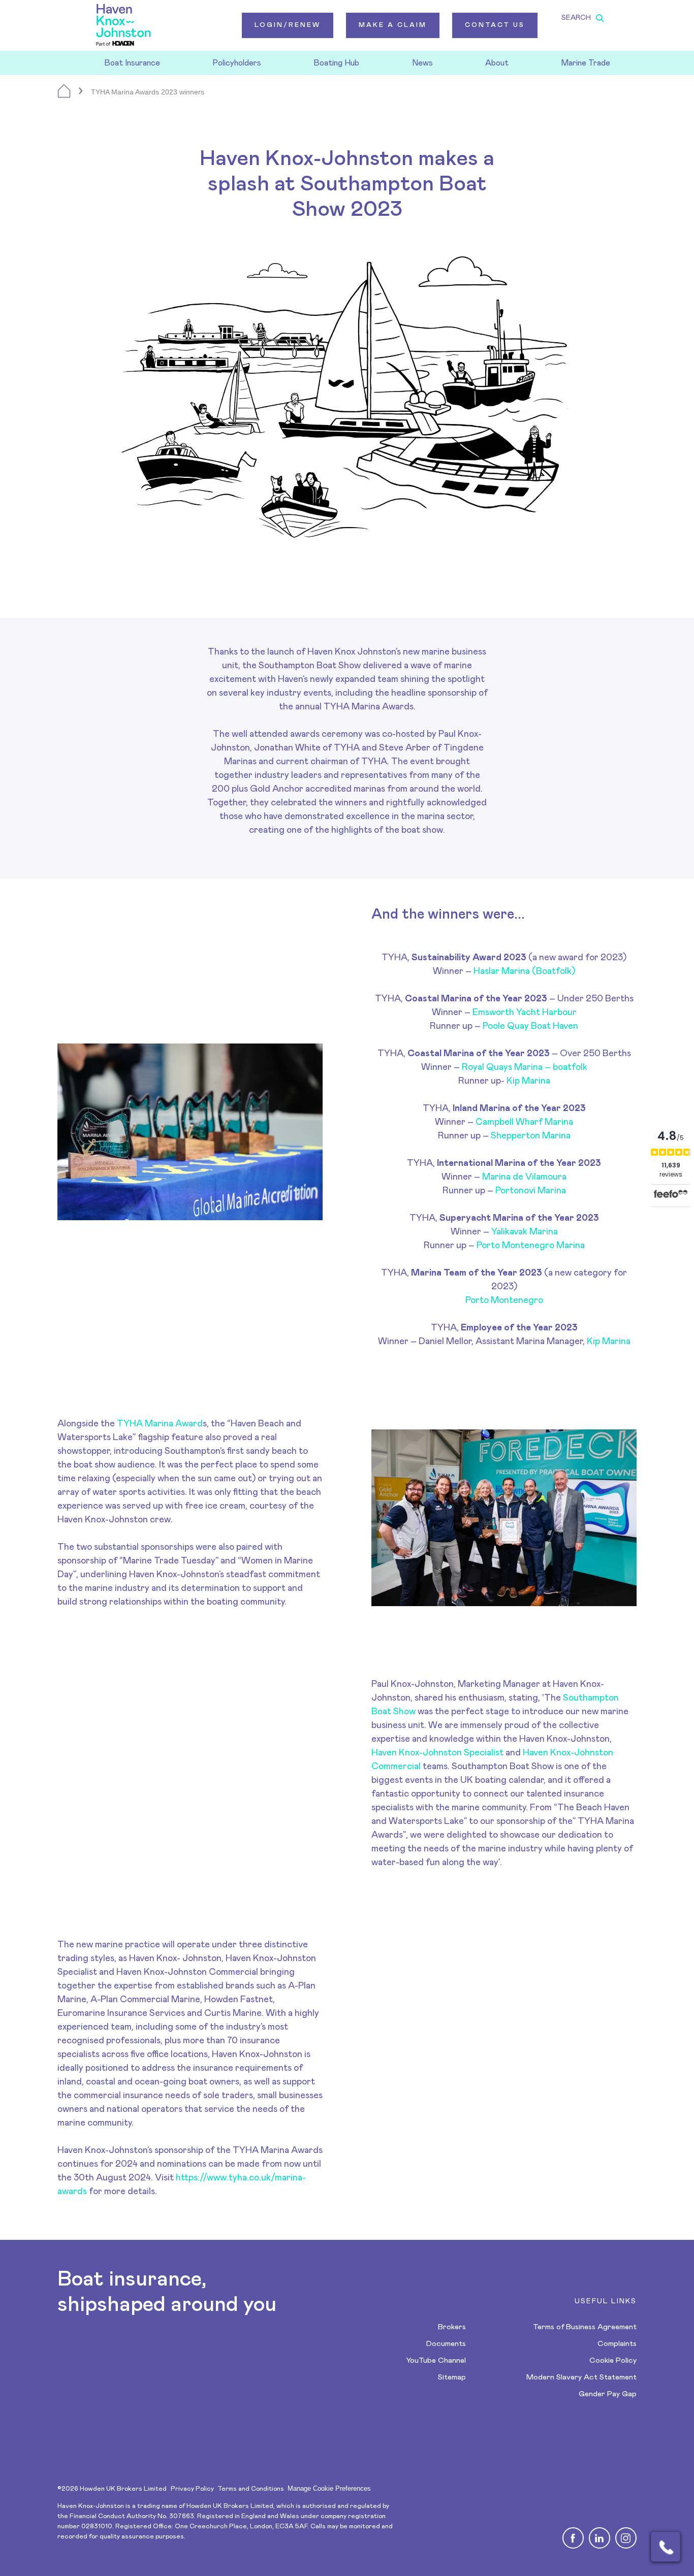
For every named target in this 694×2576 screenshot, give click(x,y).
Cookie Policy (613, 2360)
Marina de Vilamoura (524, 1177)
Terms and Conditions (251, 2489)
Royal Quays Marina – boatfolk (525, 1067)
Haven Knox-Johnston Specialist (437, 1753)
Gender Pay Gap (608, 2394)
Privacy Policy (192, 2489)
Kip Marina (528, 1081)
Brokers (452, 2327)
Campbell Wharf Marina (524, 1122)
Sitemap (452, 2377)
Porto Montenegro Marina (531, 1246)
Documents (446, 2344)
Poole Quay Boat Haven (530, 1026)
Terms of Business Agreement (585, 2327)
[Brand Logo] (123, 25)
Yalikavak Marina (525, 1232)
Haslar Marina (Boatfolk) (524, 971)
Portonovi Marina (531, 1191)
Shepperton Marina (531, 1136)
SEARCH (576, 18)
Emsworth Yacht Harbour (525, 1013)
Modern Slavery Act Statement (581, 2377)
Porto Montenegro (504, 1300)
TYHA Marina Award (160, 1424)
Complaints (617, 2344)
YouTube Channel (436, 2360)
